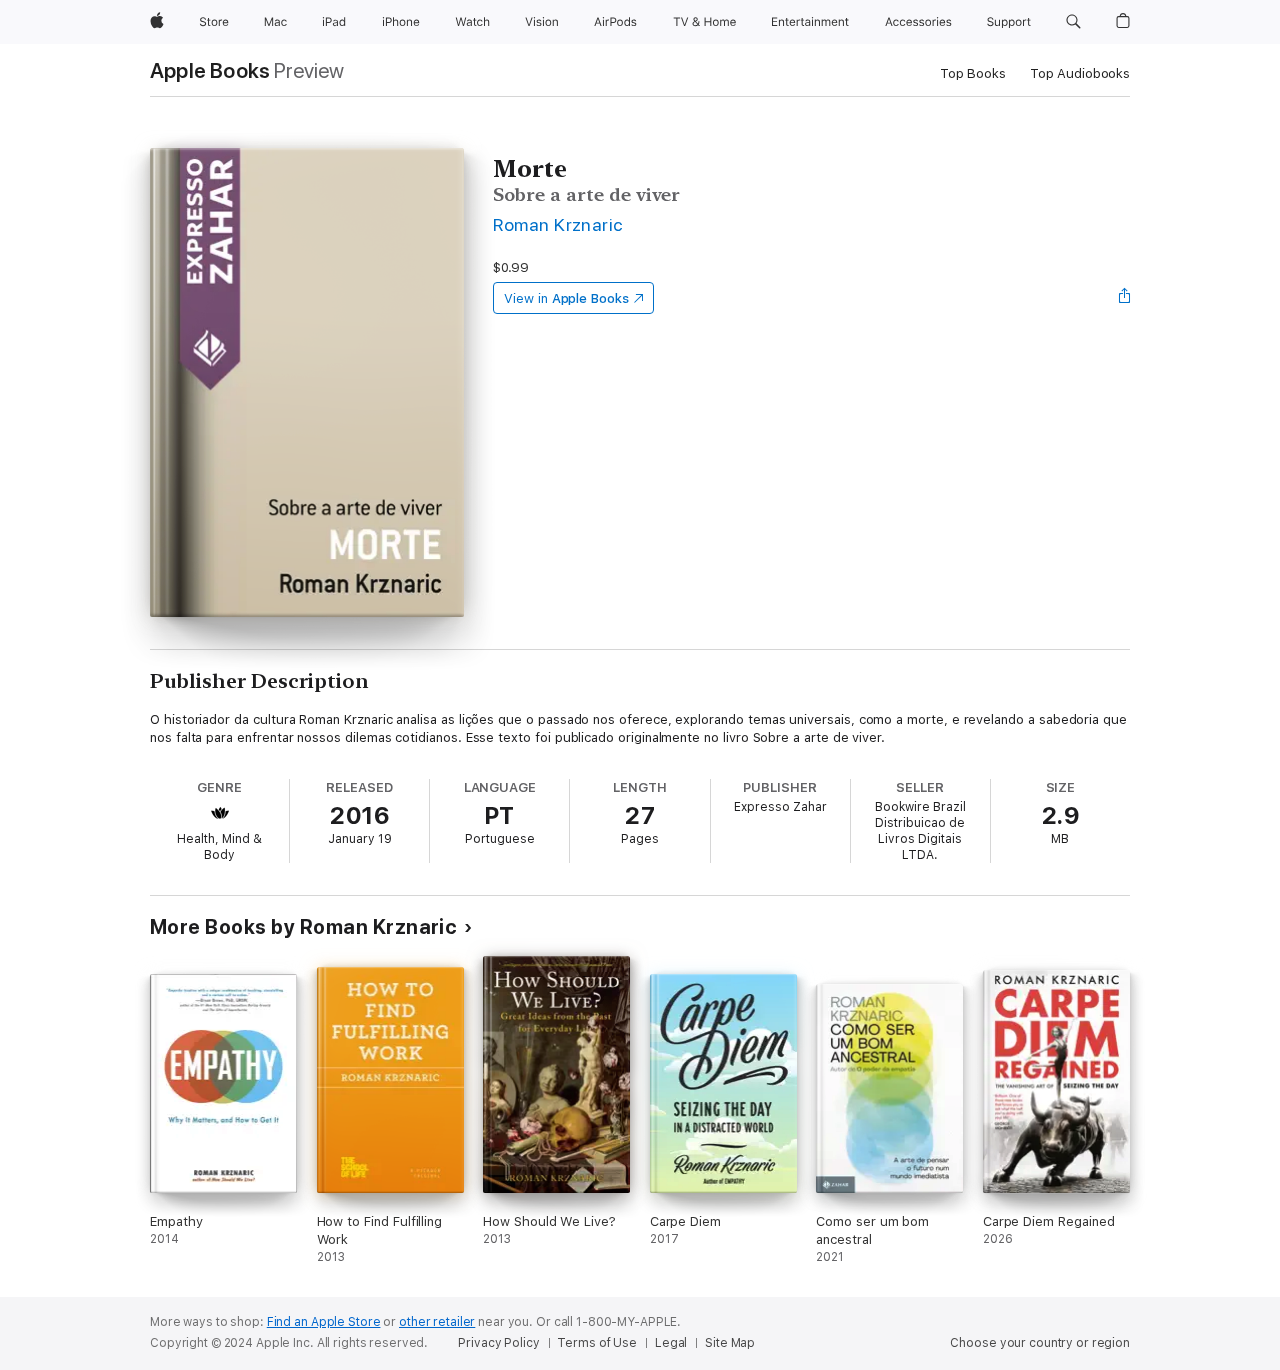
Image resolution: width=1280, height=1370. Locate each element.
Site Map (730, 1343)
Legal (671, 1343)
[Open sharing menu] (1125, 298)
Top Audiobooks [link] (1080, 73)
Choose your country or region (1040, 1343)
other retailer (437, 1322)
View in (566, 298)
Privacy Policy (498, 1343)
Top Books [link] (973, 73)
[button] (1073, 22)
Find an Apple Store (324, 1322)
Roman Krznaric (558, 224)
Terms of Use (597, 1343)
